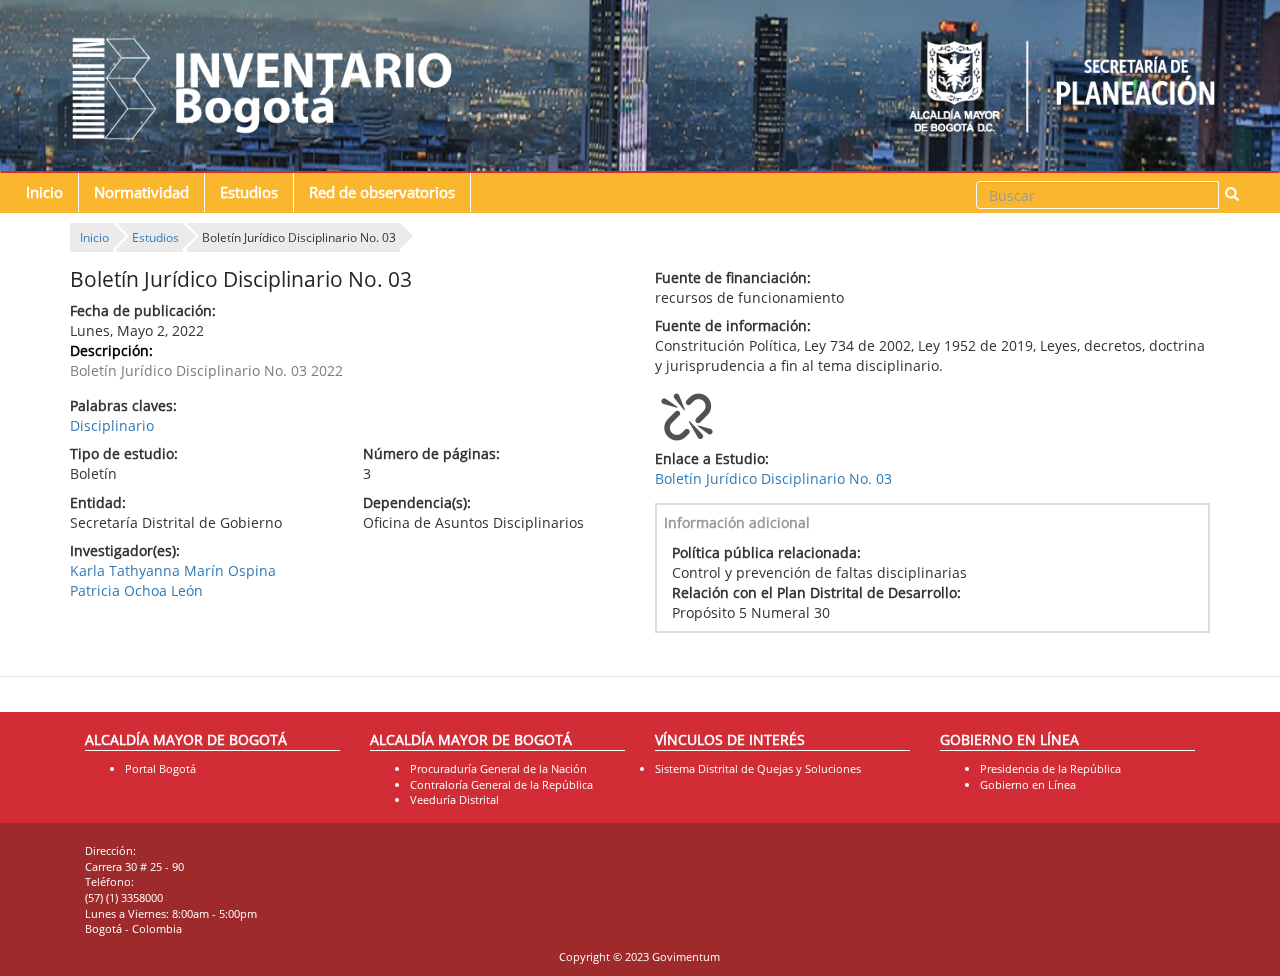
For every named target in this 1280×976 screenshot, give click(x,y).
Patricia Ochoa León (136, 590)
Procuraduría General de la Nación (498, 768)
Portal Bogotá (160, 768)
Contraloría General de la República (501, 784)
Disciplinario (112, 425)
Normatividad (141, 192)
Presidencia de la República (1050, 768)
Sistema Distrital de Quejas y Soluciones (758, 768)
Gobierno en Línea (1028, 784)
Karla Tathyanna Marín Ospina (173, 570)
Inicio (44, 192)
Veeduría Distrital (454, 799)
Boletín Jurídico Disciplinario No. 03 (773, 478)
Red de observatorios (382, 192)
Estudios (249, 192)
